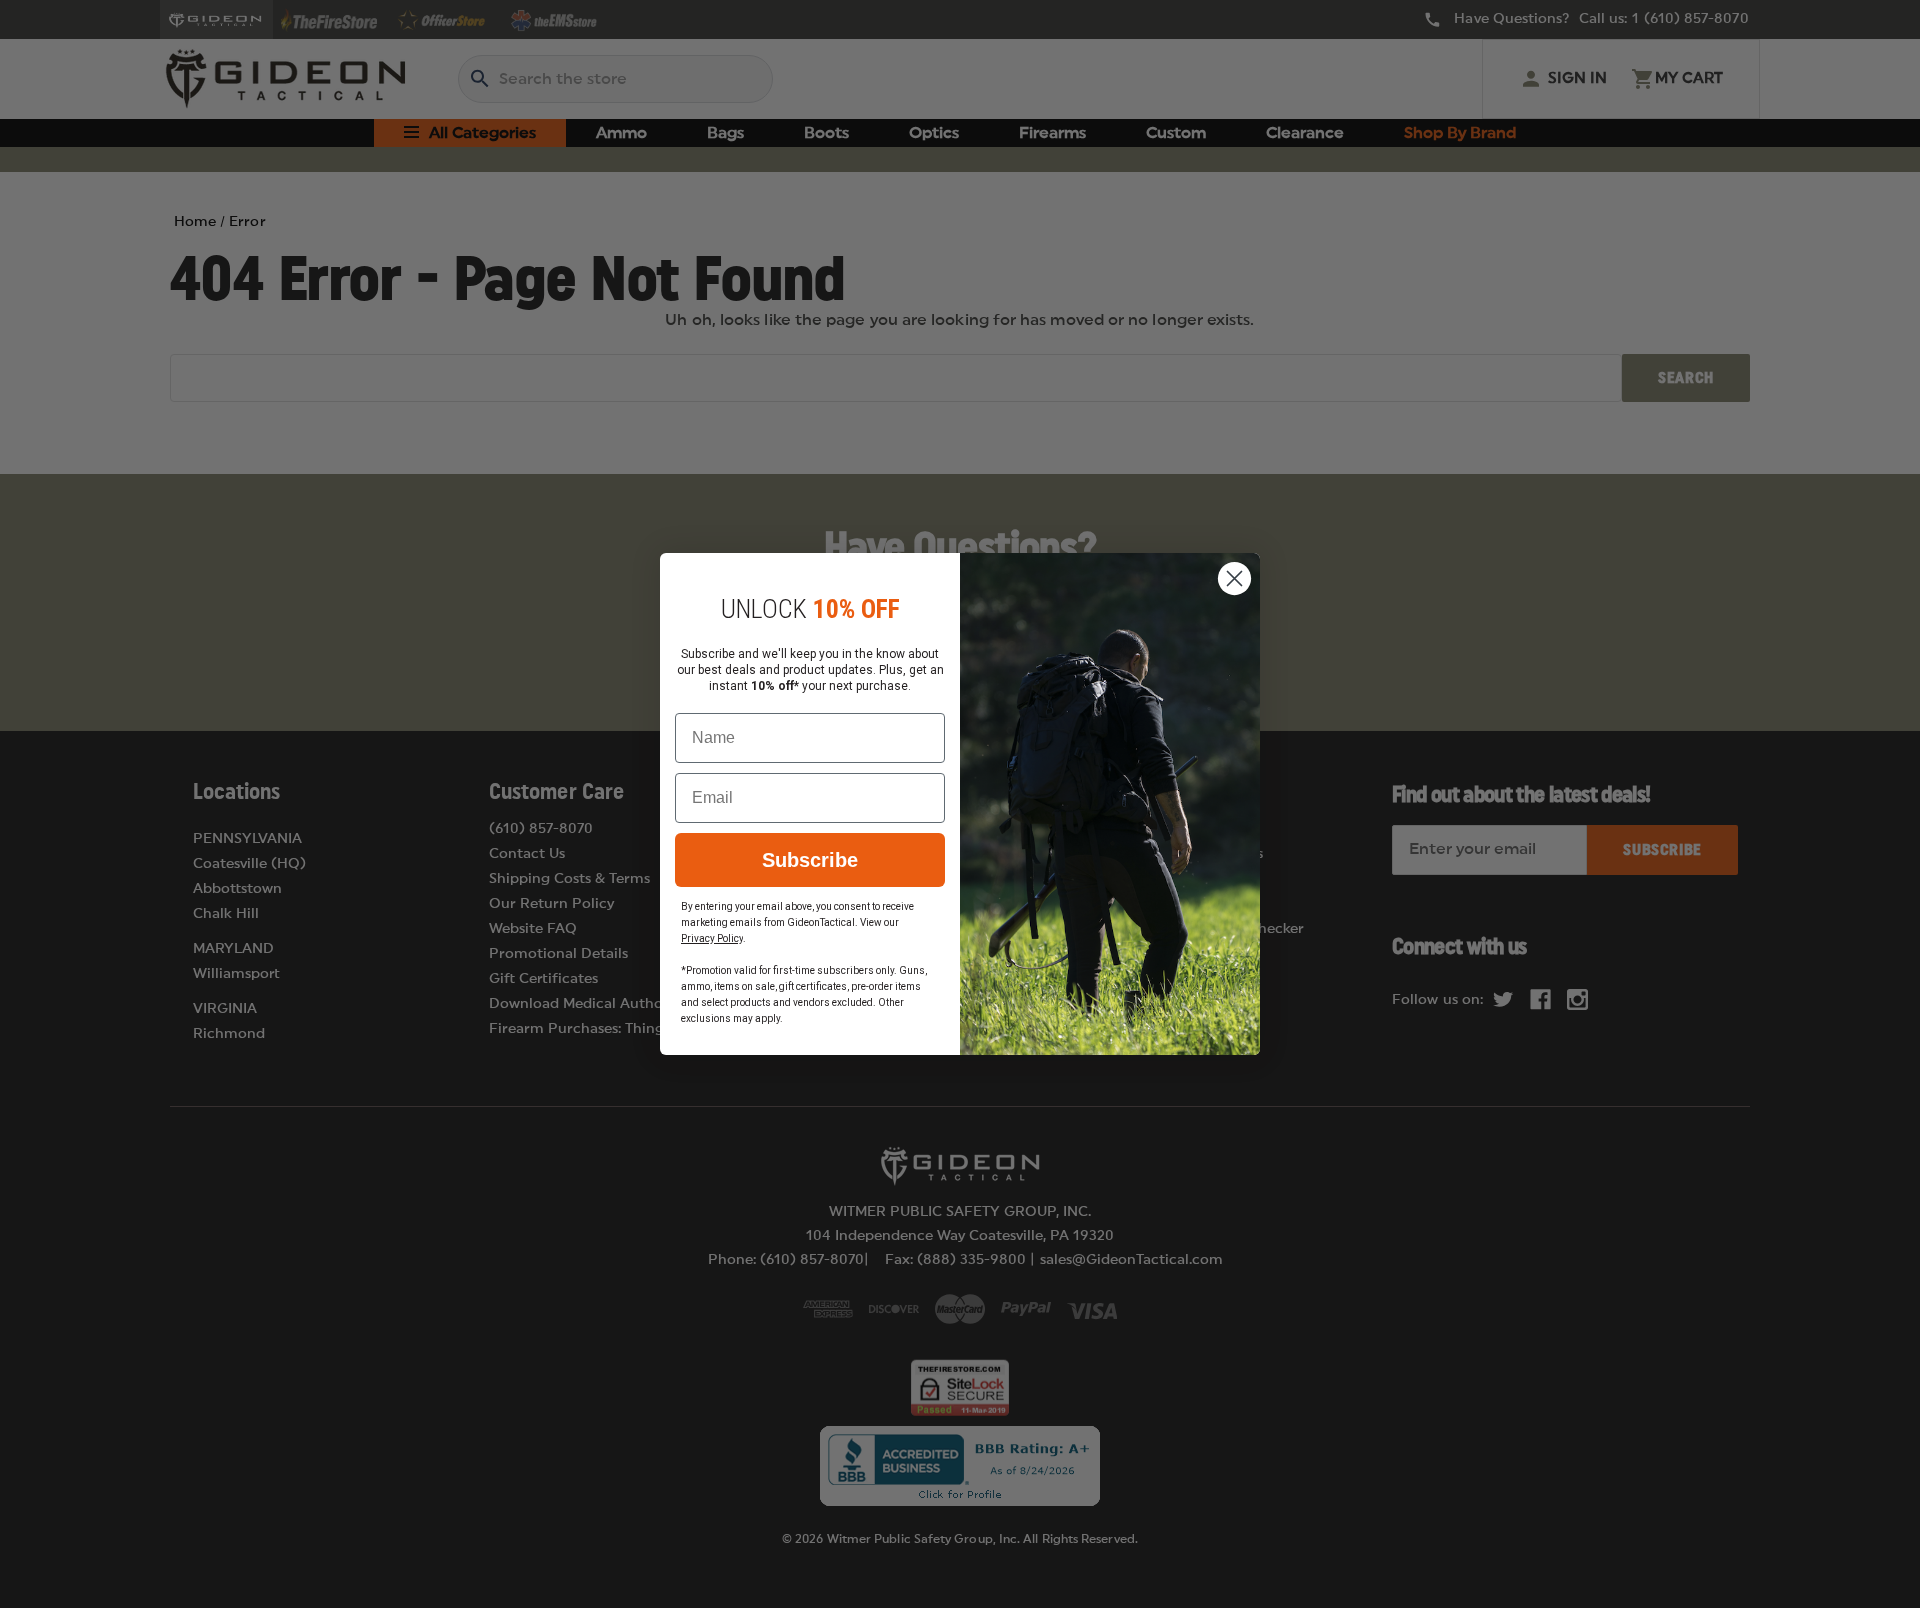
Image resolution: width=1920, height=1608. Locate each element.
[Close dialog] (1234, 578)
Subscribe (810, 860)
